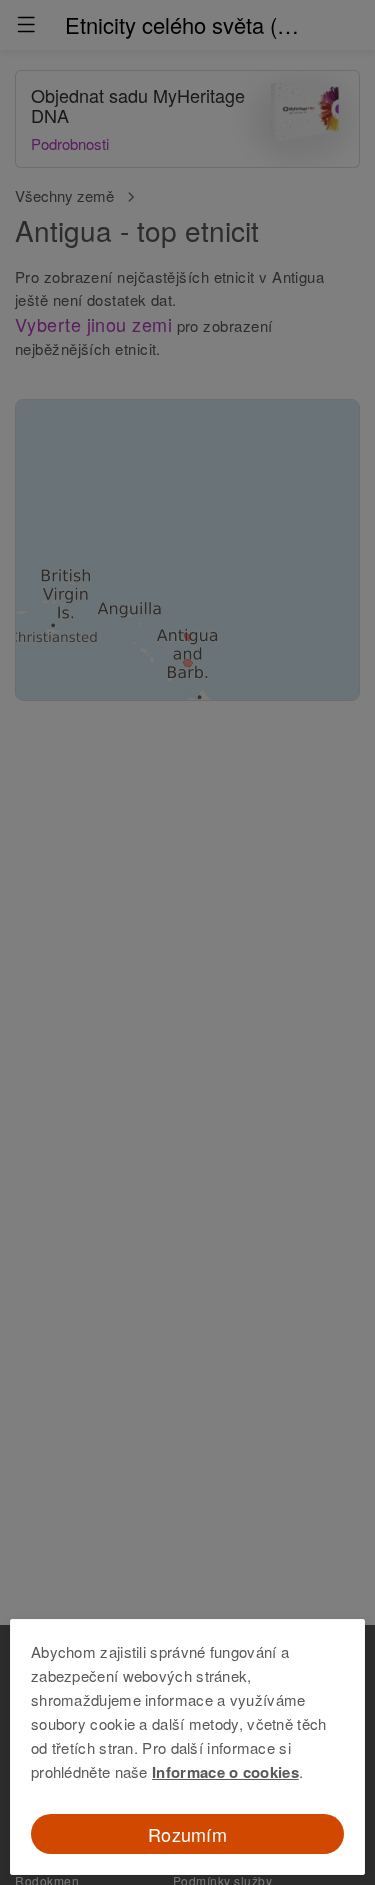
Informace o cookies (225, 1772)
